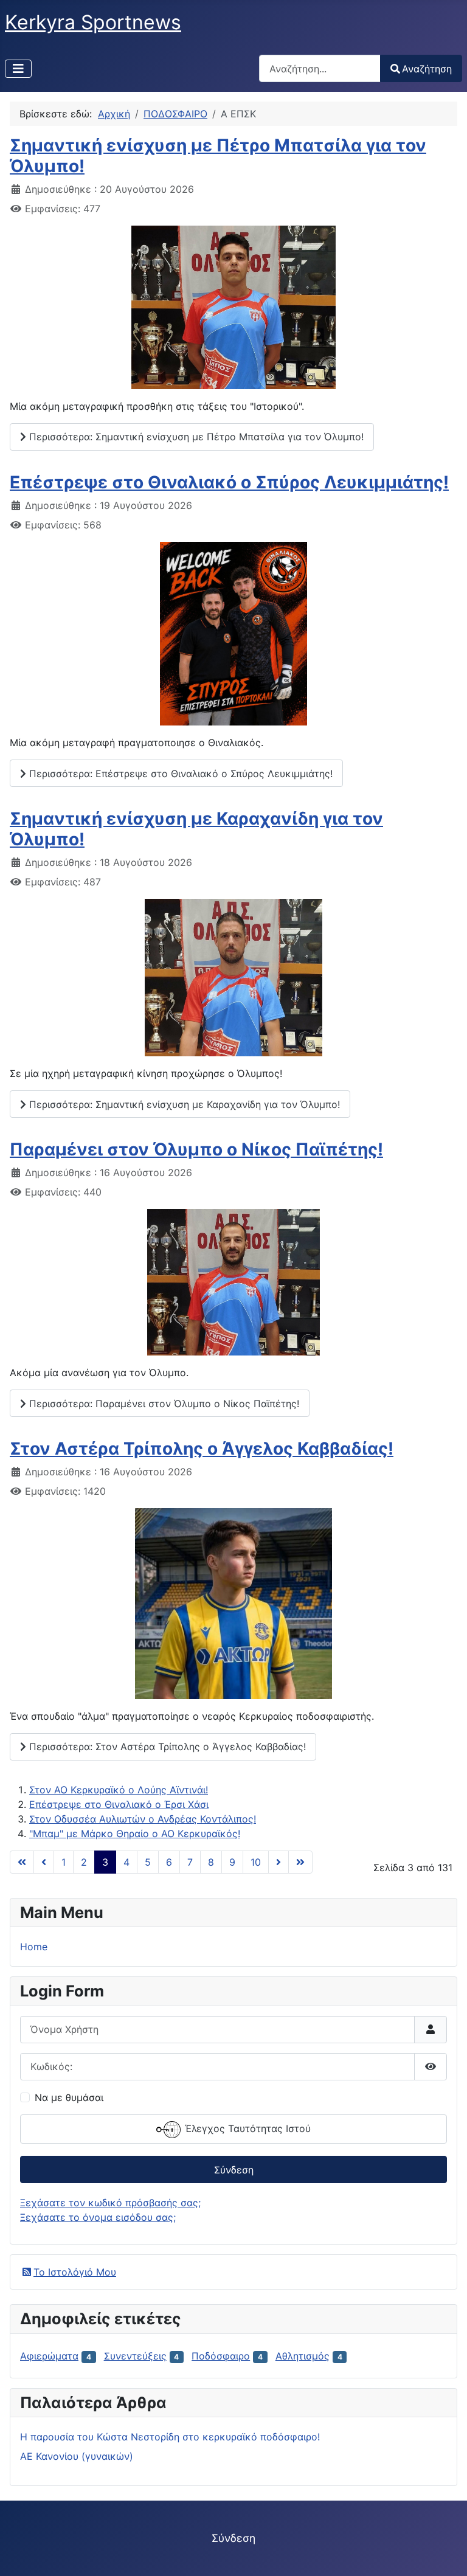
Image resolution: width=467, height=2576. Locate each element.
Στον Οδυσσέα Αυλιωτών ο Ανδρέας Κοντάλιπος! (143, 1819)
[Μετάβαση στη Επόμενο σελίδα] (278, 1862)
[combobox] (320, 68)
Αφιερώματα (49, 2356)
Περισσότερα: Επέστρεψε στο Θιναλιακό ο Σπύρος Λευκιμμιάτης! (179, 774)
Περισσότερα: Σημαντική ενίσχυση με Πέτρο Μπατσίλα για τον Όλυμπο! (195, 437)
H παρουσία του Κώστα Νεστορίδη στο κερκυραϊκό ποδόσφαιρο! (170, 2437)
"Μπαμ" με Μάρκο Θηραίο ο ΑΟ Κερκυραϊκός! (135, 1833)
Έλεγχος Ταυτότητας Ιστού (246, 2128)
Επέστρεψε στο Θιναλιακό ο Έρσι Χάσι (119, 1804)
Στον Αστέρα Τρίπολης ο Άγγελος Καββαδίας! (202, 1449)
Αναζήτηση (427, 69)
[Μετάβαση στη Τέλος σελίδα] (300, 1862)
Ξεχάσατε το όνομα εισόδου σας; (98, 2217)
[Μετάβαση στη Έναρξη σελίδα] (22, 1862)
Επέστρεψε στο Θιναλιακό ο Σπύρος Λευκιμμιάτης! (229, 482)
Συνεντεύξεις (135, 2356)
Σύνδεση (234, 2170)
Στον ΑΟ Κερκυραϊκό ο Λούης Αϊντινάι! (119, 1790)
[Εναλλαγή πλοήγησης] (18, 69)
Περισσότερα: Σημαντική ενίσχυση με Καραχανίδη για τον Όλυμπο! (183, 1104)
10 (256, 1862)
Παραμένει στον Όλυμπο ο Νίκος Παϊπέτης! (196, 1149)
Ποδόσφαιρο (221, 2356)
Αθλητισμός (303, 2356)
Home (34, 1947)
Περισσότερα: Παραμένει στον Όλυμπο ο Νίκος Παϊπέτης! (163, 1404)
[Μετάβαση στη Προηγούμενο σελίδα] (44, 1862)
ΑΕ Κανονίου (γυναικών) (77, 2456)
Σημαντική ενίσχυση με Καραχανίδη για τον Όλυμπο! (196, 829)
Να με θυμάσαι (69, 2097)
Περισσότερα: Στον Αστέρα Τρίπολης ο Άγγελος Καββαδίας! (166, 1747)
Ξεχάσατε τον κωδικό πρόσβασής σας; (110, 2203)
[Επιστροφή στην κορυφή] (446, 2553)
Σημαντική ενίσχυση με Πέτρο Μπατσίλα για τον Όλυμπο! (218, 156)
